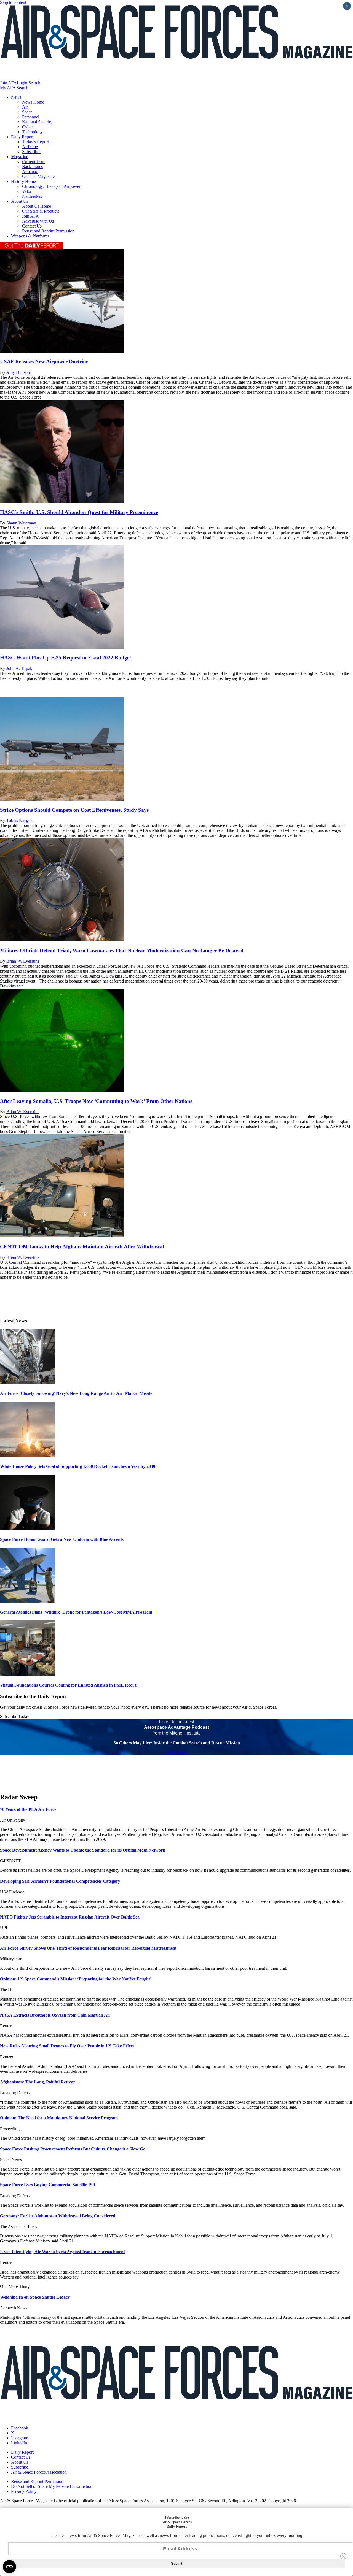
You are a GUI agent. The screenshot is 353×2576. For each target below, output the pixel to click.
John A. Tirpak (19, 668)
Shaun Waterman (21, 523)
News (16, 97)
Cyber (27, 127)
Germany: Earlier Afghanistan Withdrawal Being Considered (58, 2216)
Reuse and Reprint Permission (48, 231)
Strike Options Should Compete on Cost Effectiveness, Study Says (74, 810)
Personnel (31, 117)
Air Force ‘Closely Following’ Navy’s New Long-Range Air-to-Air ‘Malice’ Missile (76, 1393)
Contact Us (32, 226)
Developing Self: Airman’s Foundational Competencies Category (60, 1881)
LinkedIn (19, 2443)
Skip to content (13, 2)
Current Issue (34, 162)
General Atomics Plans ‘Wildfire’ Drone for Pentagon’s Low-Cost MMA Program (76, 1612)
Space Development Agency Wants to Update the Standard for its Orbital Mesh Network (83, 1850)
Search (34, 83)
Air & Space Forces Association (39, 2472)
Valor (27, 191)
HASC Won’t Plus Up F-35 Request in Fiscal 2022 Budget (65, 658)
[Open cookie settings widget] (9, 2567)
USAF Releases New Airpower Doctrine (44, 362)
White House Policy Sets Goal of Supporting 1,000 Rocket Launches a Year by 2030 (78, 1466)
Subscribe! (31, 152)
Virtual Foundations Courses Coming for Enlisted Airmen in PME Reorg (68, 1685)
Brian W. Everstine (23, 961)
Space (27, 112)
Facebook (20, 2428)
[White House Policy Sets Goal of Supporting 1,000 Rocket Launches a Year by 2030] (28, 1456)
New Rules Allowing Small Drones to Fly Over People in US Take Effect (67, 2046)
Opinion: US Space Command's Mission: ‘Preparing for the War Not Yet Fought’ (76, 1979)
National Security (37, 122)
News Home (33, 102)
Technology (32, 132)
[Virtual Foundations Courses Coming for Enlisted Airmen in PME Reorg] (28, 1674)
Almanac (30, 171)
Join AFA (8, 83)
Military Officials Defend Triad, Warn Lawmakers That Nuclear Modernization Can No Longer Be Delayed (122, 950)
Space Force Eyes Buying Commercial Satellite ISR (48, 2185)
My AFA (8, 88)
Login (22, 83)
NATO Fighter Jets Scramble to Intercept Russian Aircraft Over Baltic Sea (70, 1917)
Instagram (20, 2438)
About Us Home (37, 206)
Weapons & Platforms (30, 236)
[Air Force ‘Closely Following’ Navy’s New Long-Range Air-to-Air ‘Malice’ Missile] (28, 1383)
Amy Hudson (18, 372)
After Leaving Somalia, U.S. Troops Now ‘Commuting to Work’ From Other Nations (96, 1101)
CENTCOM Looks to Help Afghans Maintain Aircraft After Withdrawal (82, 1247)
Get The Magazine (38, 176)
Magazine (20, 157)
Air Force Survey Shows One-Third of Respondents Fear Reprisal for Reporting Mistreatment (88, 1948)
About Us (20, 201)
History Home (23, 181)
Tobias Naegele (20, 820)
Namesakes (32, 196)
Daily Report (22, 137)
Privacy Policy (24, 2491)
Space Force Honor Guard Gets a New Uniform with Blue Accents (62, 1539)
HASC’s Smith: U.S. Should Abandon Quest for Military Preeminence (79, 512)
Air (25, 107)
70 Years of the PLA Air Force (28, 1809)
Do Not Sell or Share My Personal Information (52, 2486)
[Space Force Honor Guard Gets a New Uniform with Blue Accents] (28, 1528)
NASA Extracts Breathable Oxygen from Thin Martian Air (55, 2015)
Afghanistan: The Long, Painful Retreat (37, 2082)
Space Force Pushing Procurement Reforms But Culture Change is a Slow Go (73, 2149)
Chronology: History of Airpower (51, 186)
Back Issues (32, 167)
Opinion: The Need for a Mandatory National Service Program (59, 2118)
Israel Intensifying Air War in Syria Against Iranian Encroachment (62, 2252)
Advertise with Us (38, 221)
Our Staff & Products (41, 211)
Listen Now (177, 1752)
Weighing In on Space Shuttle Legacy (35, 2297)
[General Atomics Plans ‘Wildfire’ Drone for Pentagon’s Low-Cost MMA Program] (28, 1601)
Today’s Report (35, 142)
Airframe (30, 147)
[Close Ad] (343, 2556)
